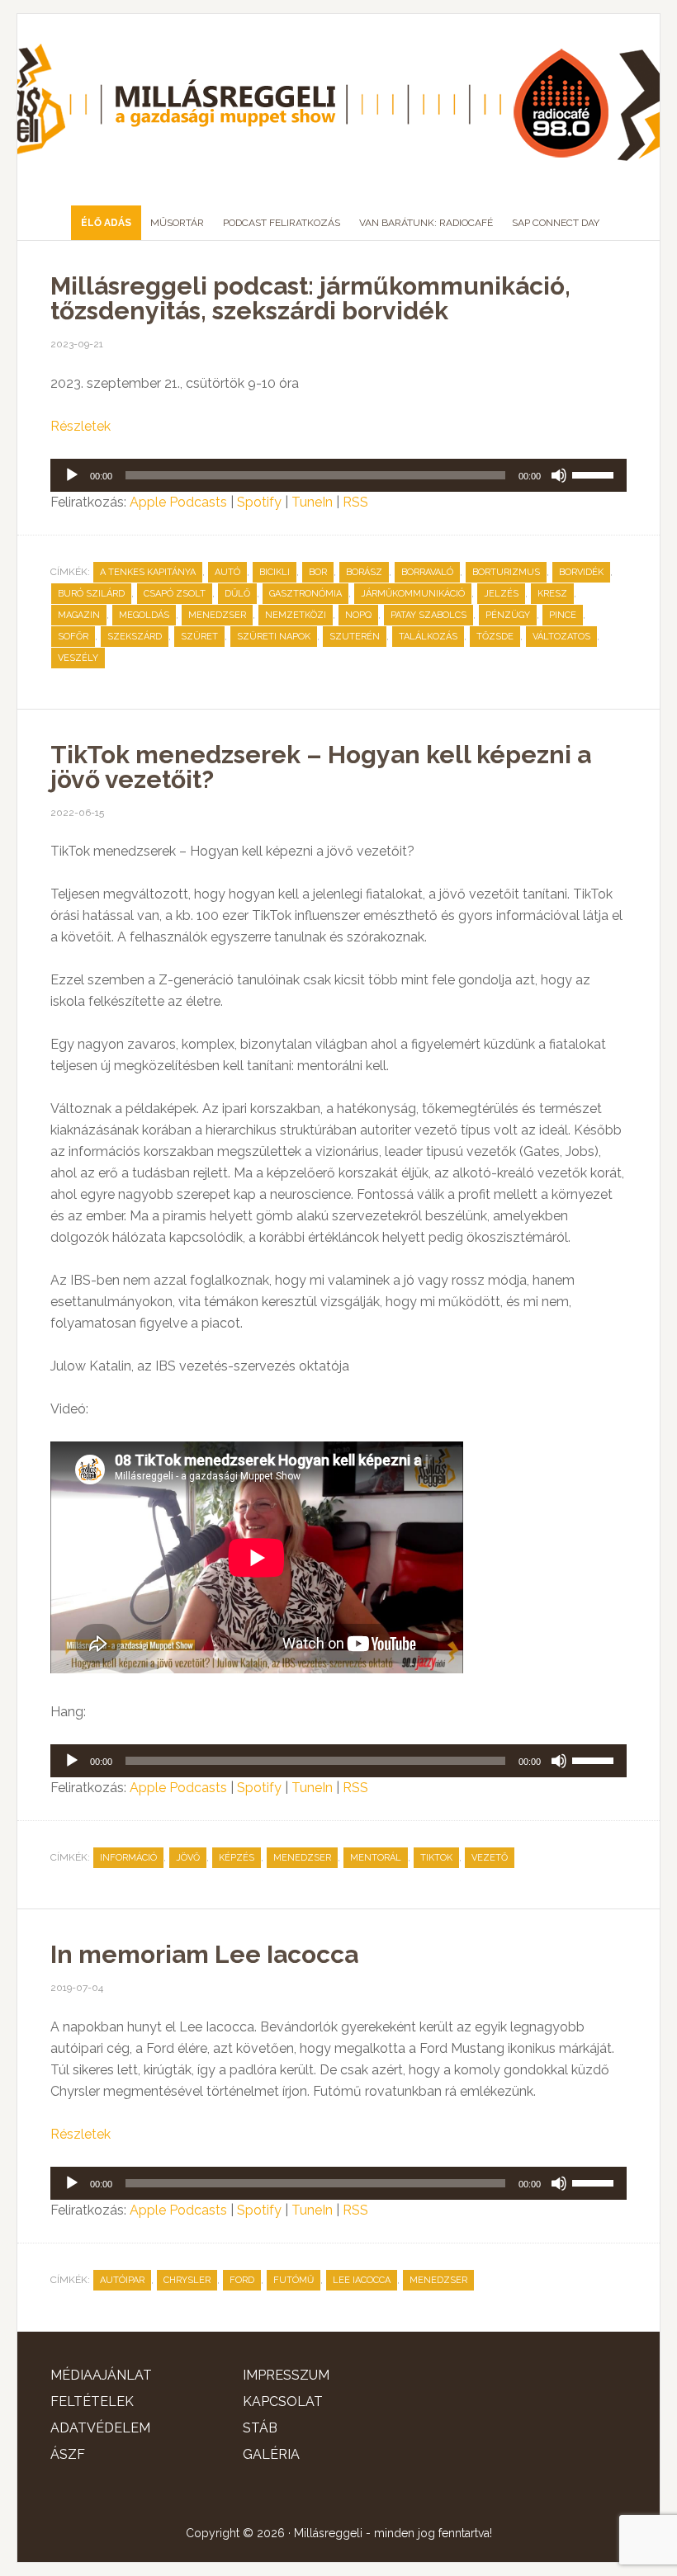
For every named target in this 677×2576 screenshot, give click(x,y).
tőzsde (495, 637)
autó (227, 572)
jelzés (501, 594)
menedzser (217, 615)
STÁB (260, 2428)
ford (242, 2280)
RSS (355, 502)
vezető (490, 1858)
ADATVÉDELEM (100, 2428)
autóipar (122, 2280)
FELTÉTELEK (92, 2401)
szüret (199, 637)
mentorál (376, 1858)
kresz (552, 594)
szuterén (355, 637)
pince (563, 615)
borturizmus (506, 572)
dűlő (237, 594)
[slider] (595, 474)
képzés (237, 1858)
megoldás (144, 615)
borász (364, 572)
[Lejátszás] (72, 475)
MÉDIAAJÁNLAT (101, 2375)
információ (128, 1858)
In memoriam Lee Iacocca (204, 1954)
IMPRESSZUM (286, 2375)
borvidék (581, 572)
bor (318, 572)
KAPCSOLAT (283, 2401)
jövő (188, 1858)
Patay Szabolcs (428, 615)
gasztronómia (305, 594)
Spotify (259, 502)
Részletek (80, 426)
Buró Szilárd (91, 594)
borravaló (427, 572)
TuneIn (312, 502)
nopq (358, 615)
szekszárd (135, 637)
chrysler (187, 2280)
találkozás (428, 637)
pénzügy (508, 615)
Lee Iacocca (362, 2280)
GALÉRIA (271, 2454)
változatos (561, 637)
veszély (78, 658)
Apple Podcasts (178, 502)
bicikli (275, 572)
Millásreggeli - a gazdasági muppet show (338, 103)
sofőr (73, 637)
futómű (294, 2280)
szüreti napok (274, 637)
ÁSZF (68, 2454)
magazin (79, 615)
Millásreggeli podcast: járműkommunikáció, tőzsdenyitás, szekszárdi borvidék (310, 298)
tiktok (436, 1858)
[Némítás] (559, 475)
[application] (338, 475)
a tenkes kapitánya (148, 572)
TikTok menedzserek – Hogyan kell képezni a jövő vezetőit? (321, 767)
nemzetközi (296, 615)
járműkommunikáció (413, 594)
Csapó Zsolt (175, 594)
